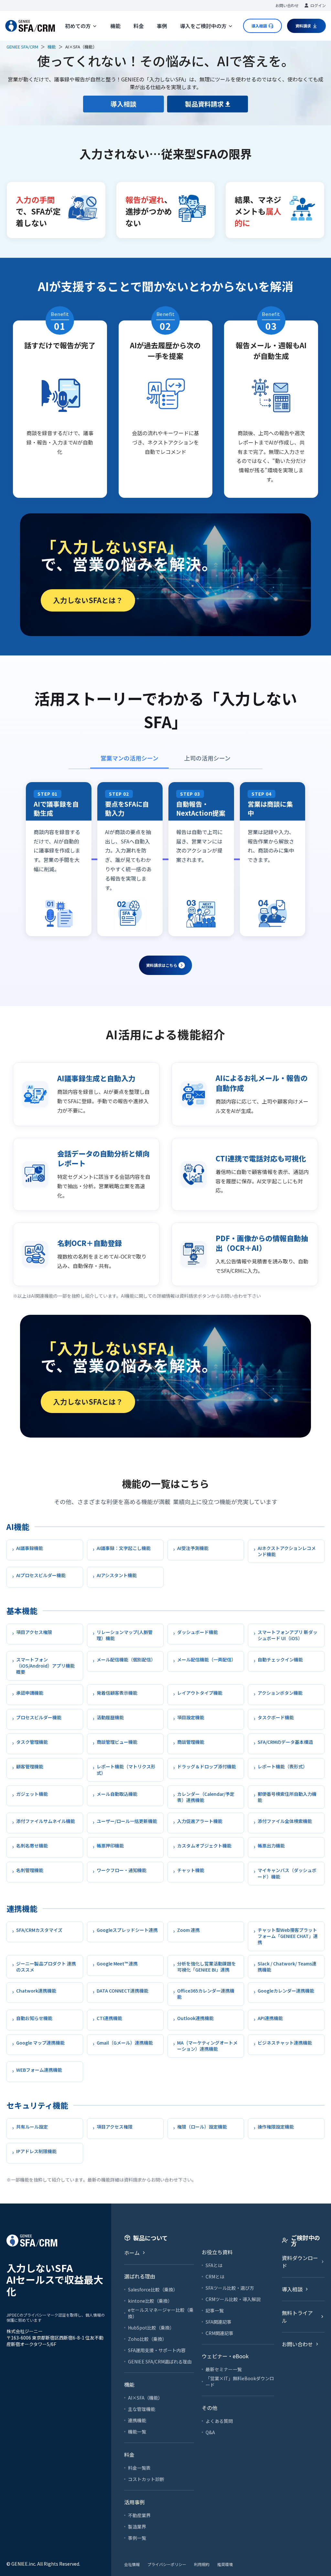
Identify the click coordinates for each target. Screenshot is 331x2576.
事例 (162, 26)
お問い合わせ (287, 5)
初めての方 (78, 26)
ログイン (318, 5)
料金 (139, 26)
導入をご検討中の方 (203, 26)
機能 (115, 26)
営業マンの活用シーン (129, 758)
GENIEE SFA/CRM (22, 47)
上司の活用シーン (207, 758)
